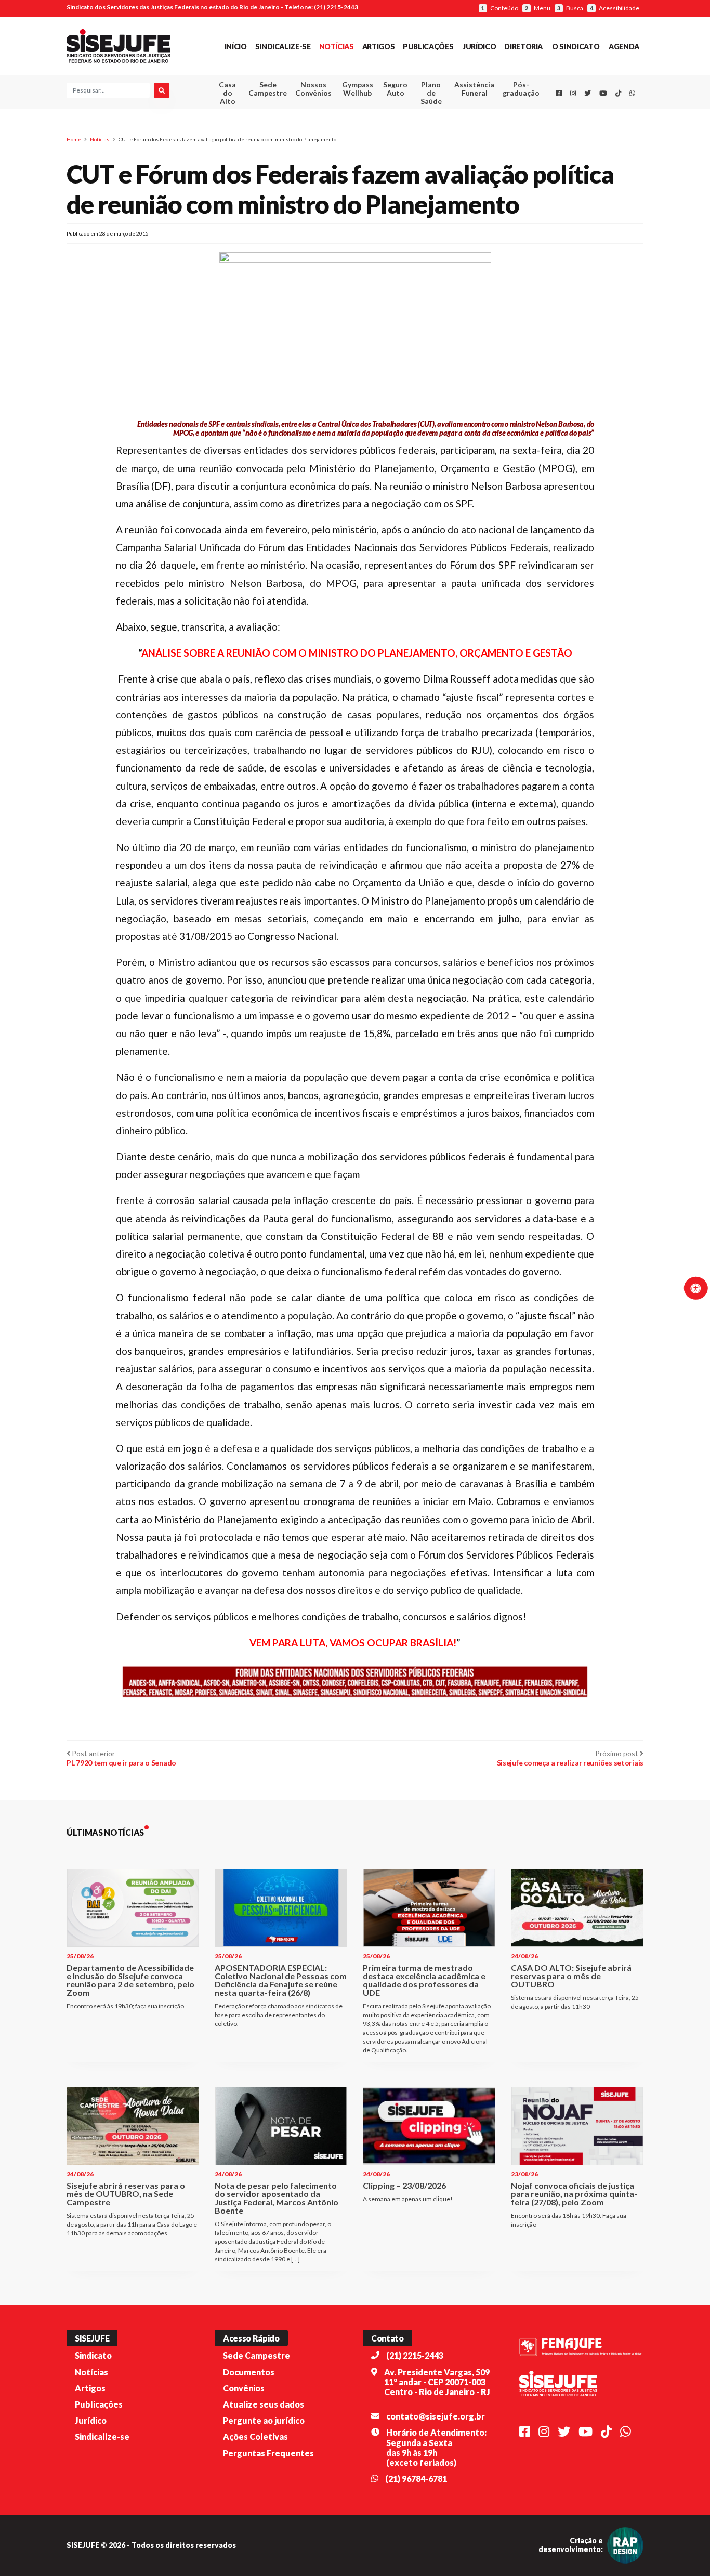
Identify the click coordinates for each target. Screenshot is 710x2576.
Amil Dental (459, 127)
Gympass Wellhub (358, 89)
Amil (458, 115)
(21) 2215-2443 (415, 2355)
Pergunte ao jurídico (264, 2420)
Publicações (428, 47)
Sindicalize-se (283, 47)
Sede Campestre (268, 89)
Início (236, 47)
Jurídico (479, 47)
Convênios (244, 2388)
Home (74, 139)
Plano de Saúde (431, 93)
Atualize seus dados (264, 2404)
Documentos (249, 2372)
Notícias (337, 47)
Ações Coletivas (255, 2436)
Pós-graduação (521, 89)
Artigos (378, 47)
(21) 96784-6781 (416, 2479)
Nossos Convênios (313, 89)
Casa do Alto (227, 93)
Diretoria (523, 47)
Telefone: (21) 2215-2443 (321, 7)
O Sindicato (576, 47)
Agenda (624, 47)
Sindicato (93, 2355)
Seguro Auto (395, 89)
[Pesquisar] (162, 90)
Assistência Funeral (474, 89)
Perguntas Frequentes (268, 2453)
